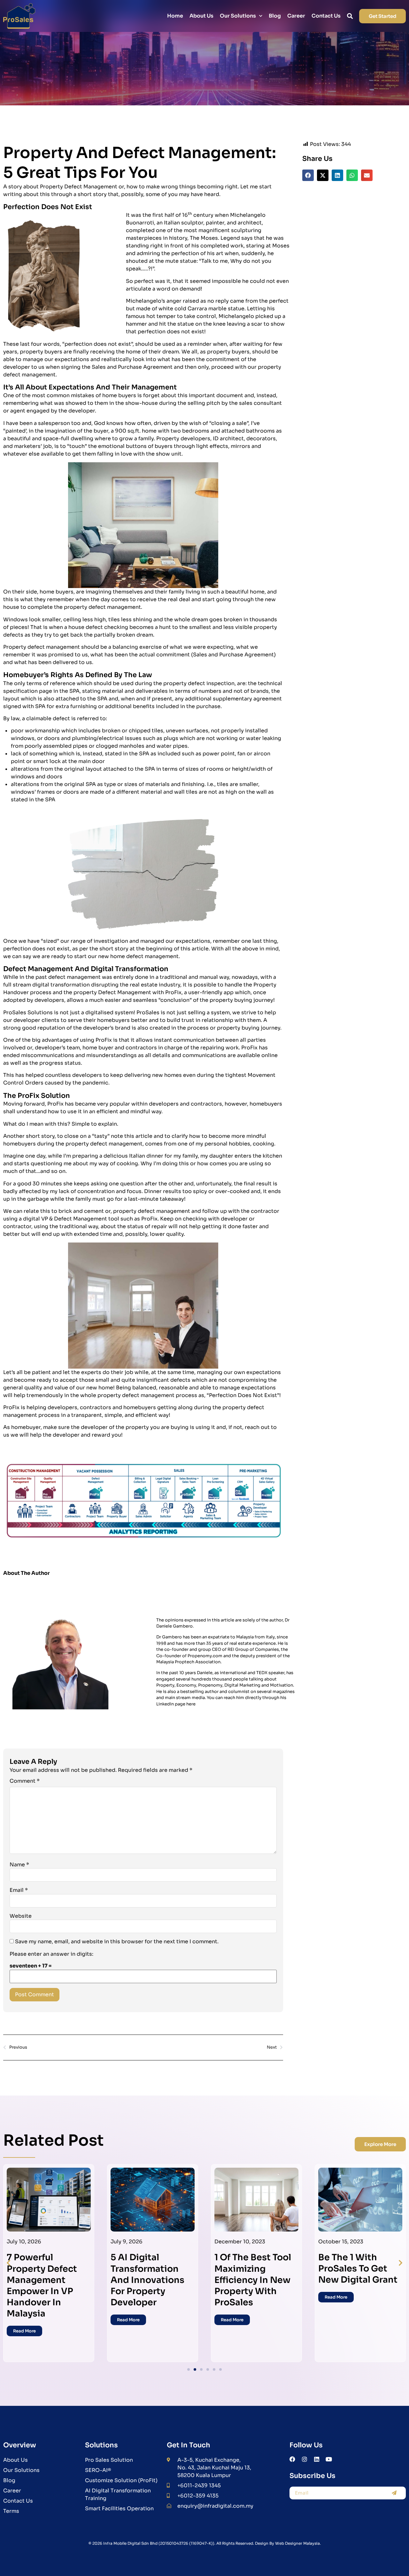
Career (296, 16)
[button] (308, 175)
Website (21, 1916)
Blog (275, 16)
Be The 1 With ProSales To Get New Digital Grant (358, 2269)
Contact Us (326, 16)
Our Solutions (238, 16)
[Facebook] (292, 2459)
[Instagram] (305, 2459)
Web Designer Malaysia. (298, 2543)
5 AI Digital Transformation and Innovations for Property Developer (147, 2280)
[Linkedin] (317, 2459)
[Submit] (394, 2493)
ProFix (55, 1104)
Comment (25, 1781)
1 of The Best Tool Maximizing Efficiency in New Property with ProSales (253, 2280)
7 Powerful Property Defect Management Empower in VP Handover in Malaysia (42, 2285)
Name (19, 1865)
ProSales (148, 1012)
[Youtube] (329, 2459)
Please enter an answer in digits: (51, 1954)
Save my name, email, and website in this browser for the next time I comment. (117, 1942)
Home (175, 16)
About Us (201, 16)
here (191, 1704)
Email (19, 1890)
